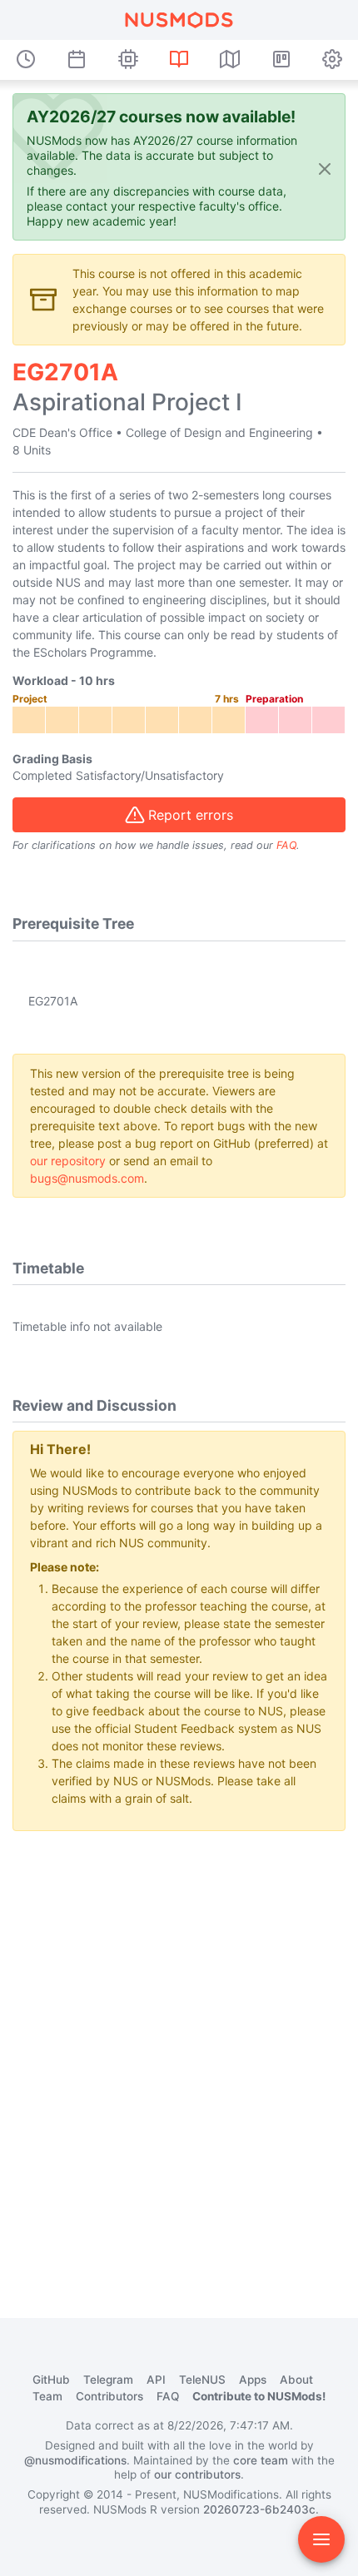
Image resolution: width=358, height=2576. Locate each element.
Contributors (109, 2396)
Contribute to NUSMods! (259, 2396)
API (156, 2380)
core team (261, 2460)
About (296, 2380)
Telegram (108, 2380)
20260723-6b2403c (259, 2509)
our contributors (197, 2474)
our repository (68, 1161)
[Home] (179, 20)
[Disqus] (179, 2052)
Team (47, 2396)
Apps (253, 2380)
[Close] (325, 169)
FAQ (286, 845)
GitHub (51, 2380)
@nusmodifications (75, 2460)
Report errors (191, 815)
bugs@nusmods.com (87, 1178)
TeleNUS (202, 2380)
